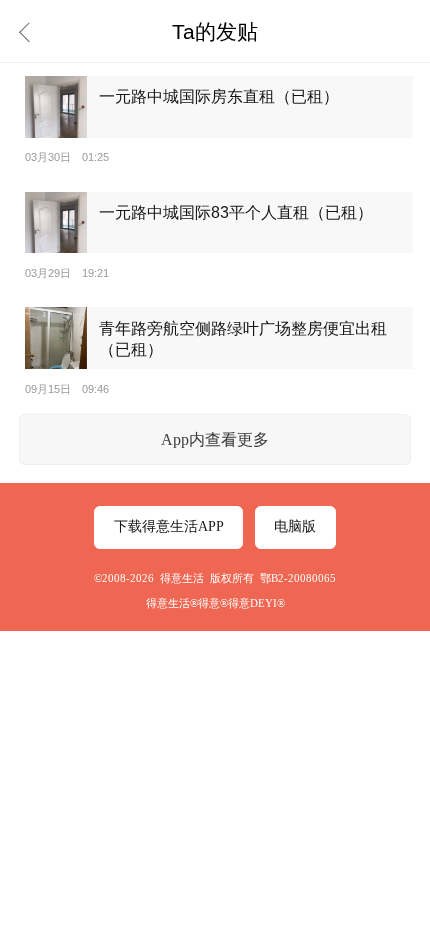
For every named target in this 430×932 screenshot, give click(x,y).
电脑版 (295, 526)
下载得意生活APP (169, 526)
